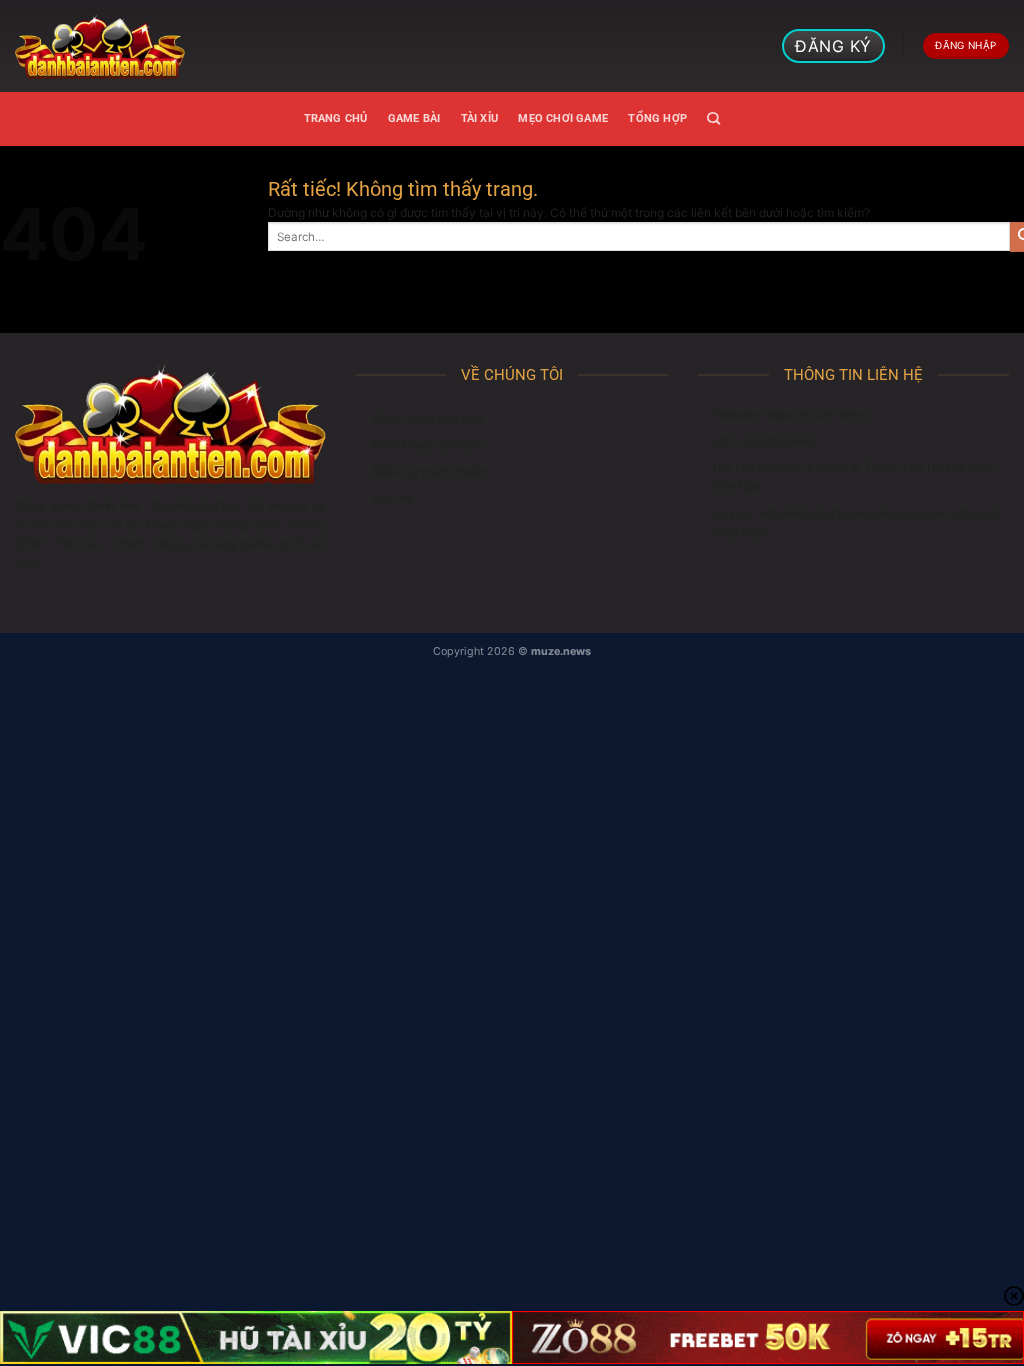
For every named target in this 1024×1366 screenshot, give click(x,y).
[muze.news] (100, 46)
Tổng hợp (657, 118)
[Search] (713, 119)
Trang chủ (336, 118)
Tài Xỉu (480, 118)
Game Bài (414, 118)
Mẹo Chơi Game (563, 118)
